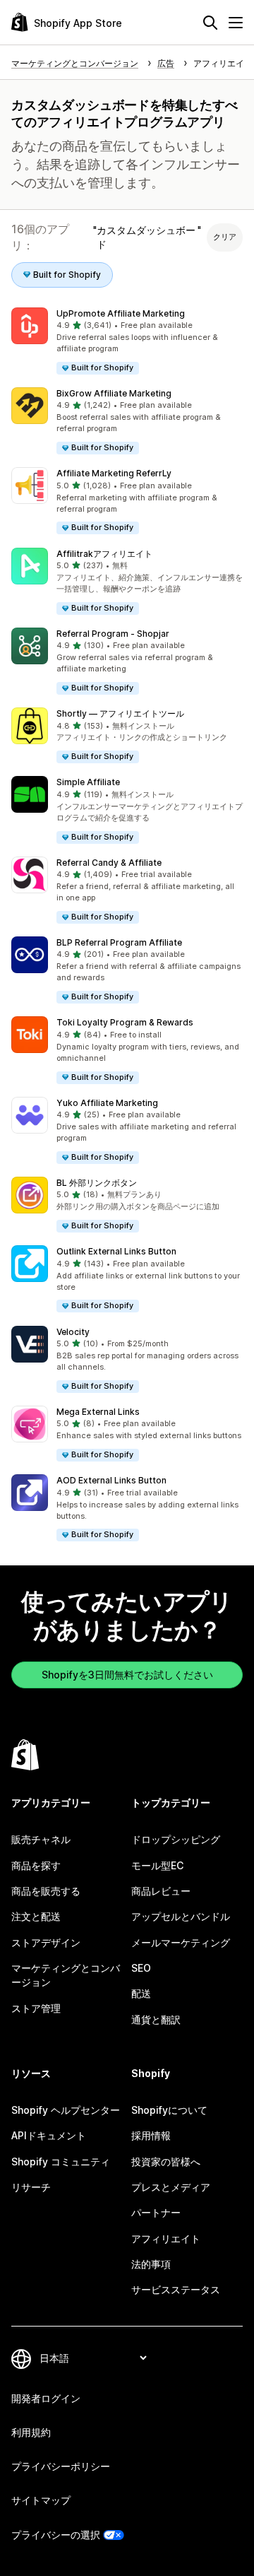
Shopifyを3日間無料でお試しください (127, 1675)
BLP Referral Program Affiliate (119, 942)
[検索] (210, 23)
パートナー (156, 2212)
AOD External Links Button (111, 1480)
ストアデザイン (46, 1942)
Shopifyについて (169, 2110)
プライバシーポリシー (61, 2466)
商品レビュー (161, 1891)
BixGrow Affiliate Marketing (114, 393)
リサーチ (31, 2187)
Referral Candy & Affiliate (109, 863)
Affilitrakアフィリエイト (104, 554)
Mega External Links (98, 1412)
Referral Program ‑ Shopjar (113, 634)
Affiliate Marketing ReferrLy (114, 473)
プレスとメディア (171, 2187)
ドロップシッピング (176, 1839)
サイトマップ (41, 2500)
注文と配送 (36, 1916)
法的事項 (151, 2264)
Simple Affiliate (88, 782)
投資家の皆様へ (166, 2162)
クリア (225, 237)
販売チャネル (41, 1839)
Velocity (73, 1332)
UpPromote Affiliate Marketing (121, 313)
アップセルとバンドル (181, 1916)
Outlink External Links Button (116, 1251)
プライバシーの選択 (56, 2535)
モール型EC (157, 1865)
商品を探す (36, 1865)
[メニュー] (236, 23)
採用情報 (151, 2135)
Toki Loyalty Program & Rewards (125, 1022)
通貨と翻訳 (156, 2019)
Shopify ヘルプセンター (66, 2110)
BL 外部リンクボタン (97, 1183)
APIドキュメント (49, 2135)
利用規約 (31, 2432)
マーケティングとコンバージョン (66, 1975)
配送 (141, 1993)
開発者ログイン (46, 2398)
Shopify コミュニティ (61, 2162)
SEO (141, 1968)
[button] (127, 342)
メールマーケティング (181, 1942)
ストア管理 (36, 2008)
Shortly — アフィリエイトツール (120, 713)
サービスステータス (176, 2289)
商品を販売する (46, 1891)
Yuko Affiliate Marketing (107, 1103)
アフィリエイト (166, 2239)
